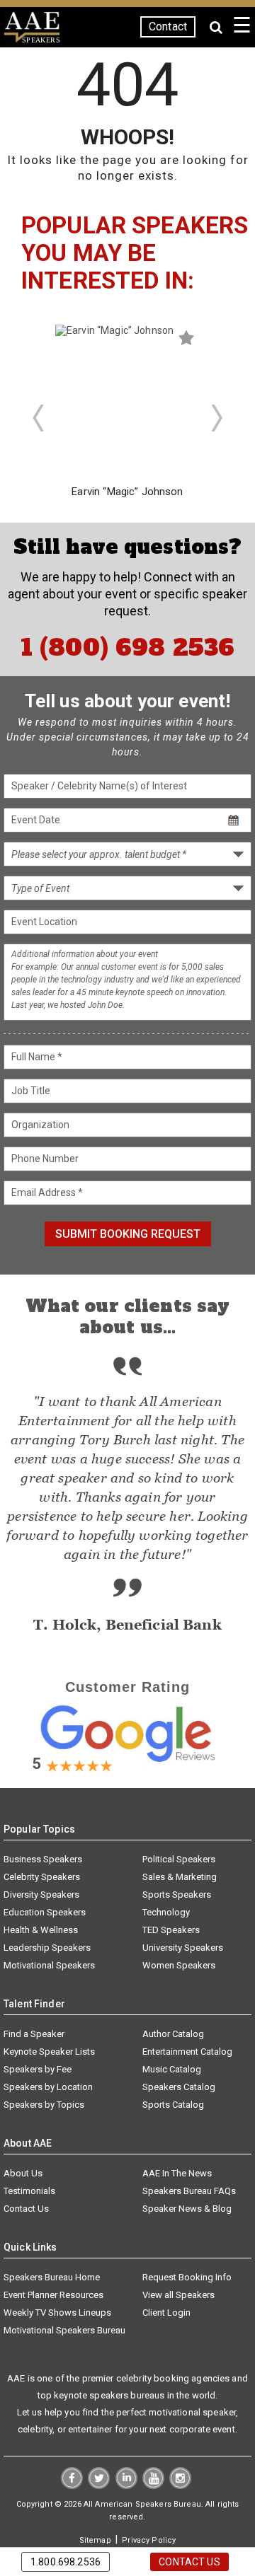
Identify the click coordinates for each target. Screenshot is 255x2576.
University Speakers (183, 1948)
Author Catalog (173, 2034)
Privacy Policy (149, 2540)
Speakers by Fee (38, 2069)
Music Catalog (172, 2069)
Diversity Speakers (41, 1895)
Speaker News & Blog (187, 2209)
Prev (38, 418)
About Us (23, 2173)
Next (217, 418)
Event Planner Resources (53, 2295)
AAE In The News (177, 2173)
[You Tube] (153, 2485)
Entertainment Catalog (187, 2052)
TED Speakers (171, 1930)
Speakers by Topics (44, 2105)
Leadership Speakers (47, 1948)
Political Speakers (179, 1859)
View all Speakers (178, 2295)
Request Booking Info (187, 2277)
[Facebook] (72, 2485)
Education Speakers (45, 1912)
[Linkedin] (126, 2485)
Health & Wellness (41, 1930)
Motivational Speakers (49, 1965)
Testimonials (29, 2191)
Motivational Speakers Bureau (64, 2330)
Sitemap (95, 2540)
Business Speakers (43, 1859)
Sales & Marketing (180, 1877)
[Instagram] (180, 2485)
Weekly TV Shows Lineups (57, 2313)
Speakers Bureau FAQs (189, 2191)
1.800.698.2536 (66, 2562)
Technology (166, 1912)
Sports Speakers (177, 1895)
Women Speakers (179, 1965)
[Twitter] (99, 2485)
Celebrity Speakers (42, 1877)
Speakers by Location (48, 2087)
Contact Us (26, 2209)
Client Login (166, 2313)
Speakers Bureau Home (52, 2277)
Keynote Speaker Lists (49, 2052)
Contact (168, 27)
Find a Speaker (34, 2034)
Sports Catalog (173, 2105)
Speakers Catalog (179, 2087)
